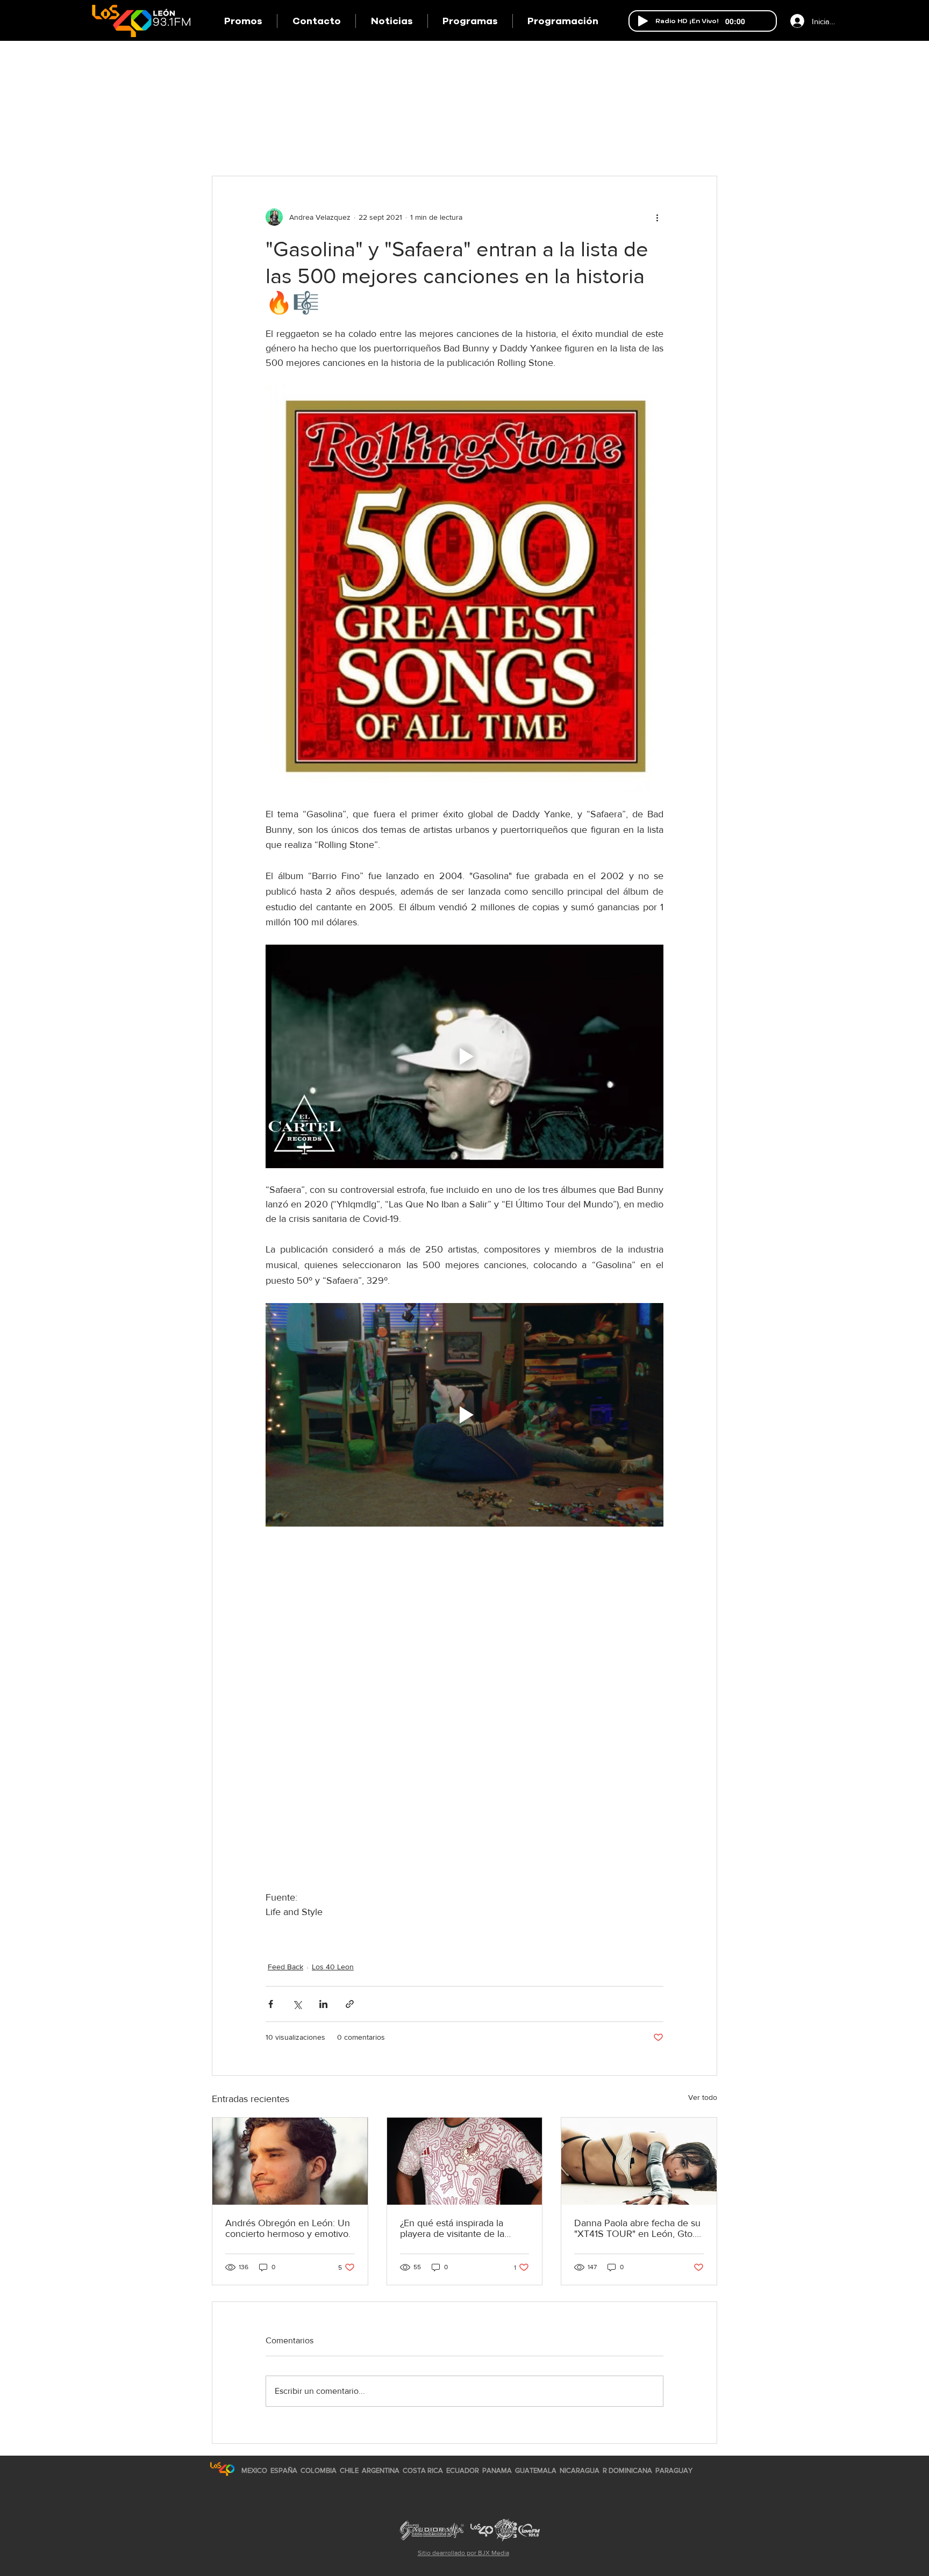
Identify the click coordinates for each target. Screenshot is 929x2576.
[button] (470, 21)
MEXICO (254, 2470)
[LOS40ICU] (222, 2469)
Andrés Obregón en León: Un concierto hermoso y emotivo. (288, 2228)
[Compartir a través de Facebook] (271, 2004)
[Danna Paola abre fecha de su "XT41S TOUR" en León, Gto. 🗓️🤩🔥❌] (639, 2161)
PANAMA (497, 2470)
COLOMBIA (319, 2470)
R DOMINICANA (627, 2470)
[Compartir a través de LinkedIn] (323, 2004)
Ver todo (703, 2097)
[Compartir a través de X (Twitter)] (297, 2004)
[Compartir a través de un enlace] (350, 2004)
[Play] (643, 21)
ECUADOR (463, 2470)
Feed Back (285, 1967)
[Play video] (464, 1056)
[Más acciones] (657, 217)
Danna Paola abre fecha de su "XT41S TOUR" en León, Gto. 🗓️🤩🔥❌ (637, 2228)
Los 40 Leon (333, 1967)
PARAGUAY (674, 2470)
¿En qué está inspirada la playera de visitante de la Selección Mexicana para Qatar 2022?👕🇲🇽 (453, 2228)
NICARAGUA (580, 2470)
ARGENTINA (381, 2470)
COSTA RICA (423, 2470)
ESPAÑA (285, 2470)
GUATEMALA (536, 2470)
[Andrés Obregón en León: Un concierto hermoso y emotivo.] (290, 2161)
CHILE (349, 2470)
